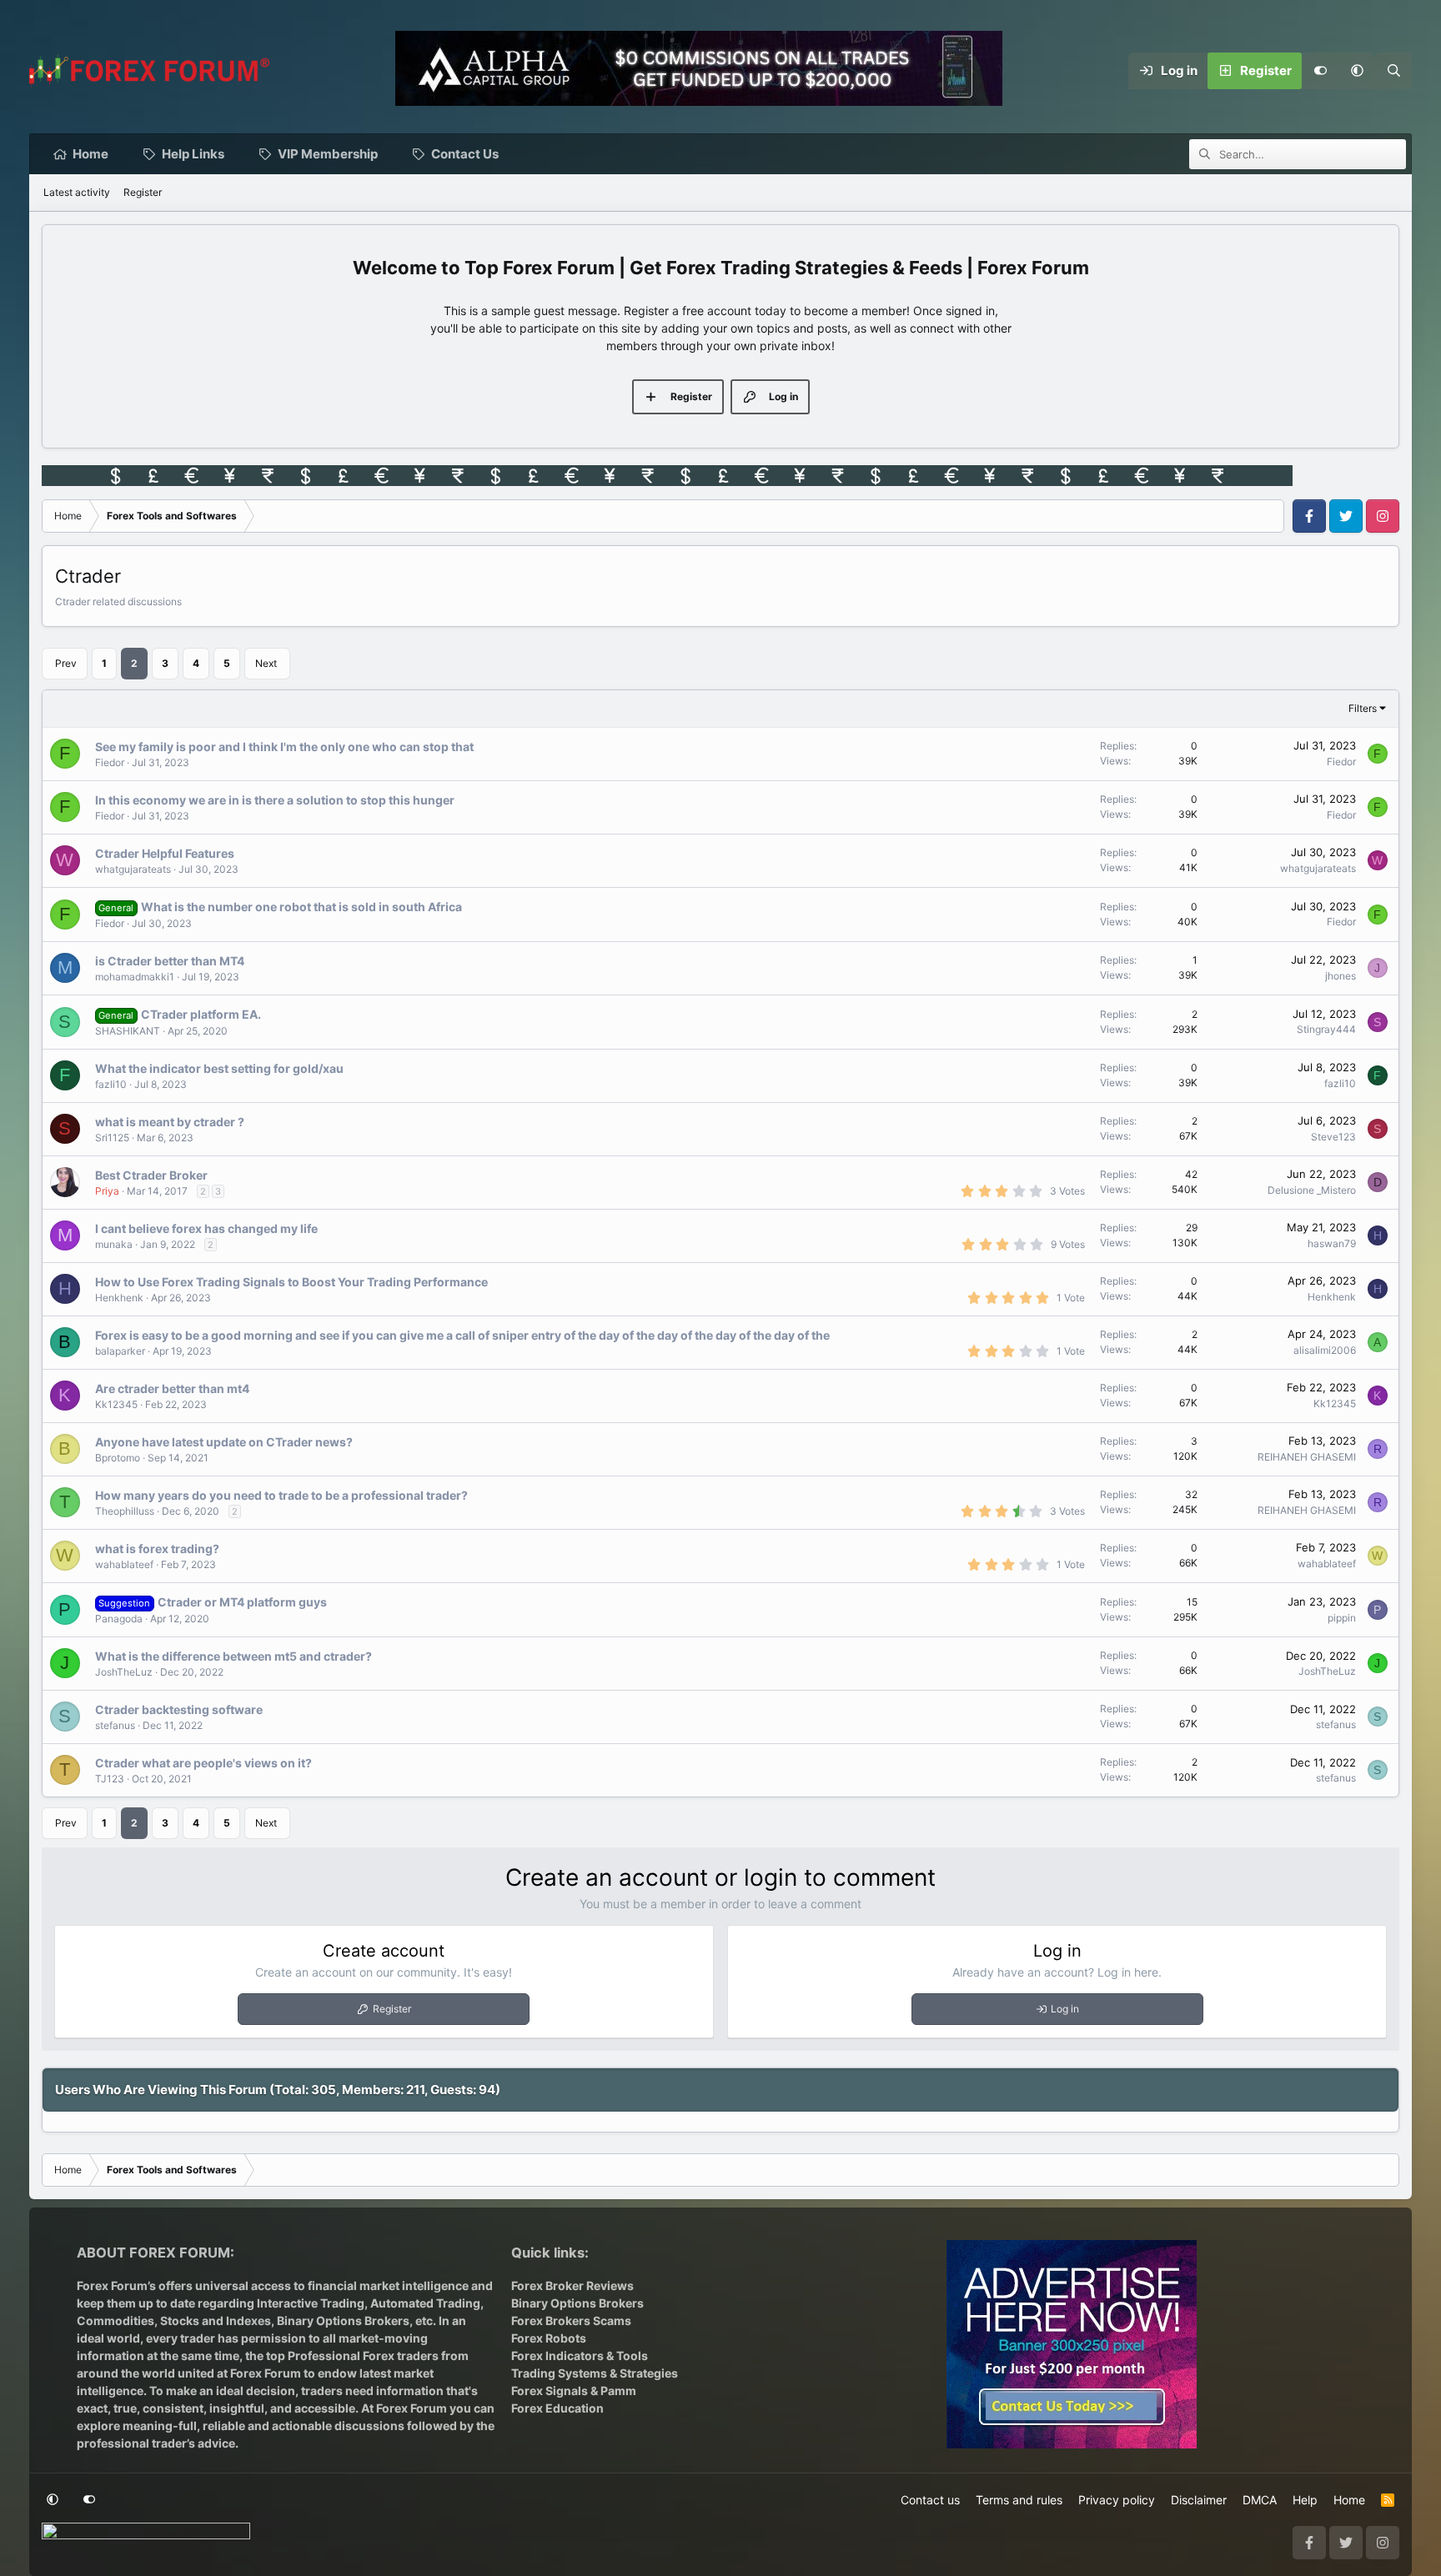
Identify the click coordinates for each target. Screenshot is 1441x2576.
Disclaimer (1199, 2500)
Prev (66, 663)
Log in (1065, 2009)
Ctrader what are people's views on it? (203, 1763)
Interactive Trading (311, 2303)
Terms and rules (1019, 2500)
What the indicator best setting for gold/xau (219, 1068)
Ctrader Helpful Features (165, 853)
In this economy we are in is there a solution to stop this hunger (275, 800)
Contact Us (465, 154)
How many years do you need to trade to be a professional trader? (281, 1495)
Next (266, 663)
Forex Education (557, 2408)
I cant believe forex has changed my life (206, 1228)
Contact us (930, 2500)
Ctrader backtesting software (179, 1709)
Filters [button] (1363, 708)
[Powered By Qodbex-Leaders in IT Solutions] (146, 2536)
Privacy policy (1117, 2500)
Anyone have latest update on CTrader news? (224, 1442)
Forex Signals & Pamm (574, 2391)
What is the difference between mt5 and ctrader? (233, 1656)
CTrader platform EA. (201, 1014)
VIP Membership (328, 154)
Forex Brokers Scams (571, 2320)
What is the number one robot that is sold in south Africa (301, 907)
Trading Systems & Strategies (595, 2373)
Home (90, 154)
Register (143, 192)
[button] (1357, 71)
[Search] (1393, 71)
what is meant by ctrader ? (170, 1122)
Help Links (193, 154)
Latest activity (77, 192)
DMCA (1260, 2500)
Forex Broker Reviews (572, 2285)
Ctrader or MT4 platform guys (242, 1602)
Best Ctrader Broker (151, 1175)
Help (1305, 2500)
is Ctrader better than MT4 (170, 961)
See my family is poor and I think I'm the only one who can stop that (284, 747)
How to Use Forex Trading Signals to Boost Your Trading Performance (291, 1282)
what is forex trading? (157, 1549)
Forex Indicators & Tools (580, 2355)
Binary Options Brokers (342, 2320)
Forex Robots (549, 2338)
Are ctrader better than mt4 (172, 1388)
